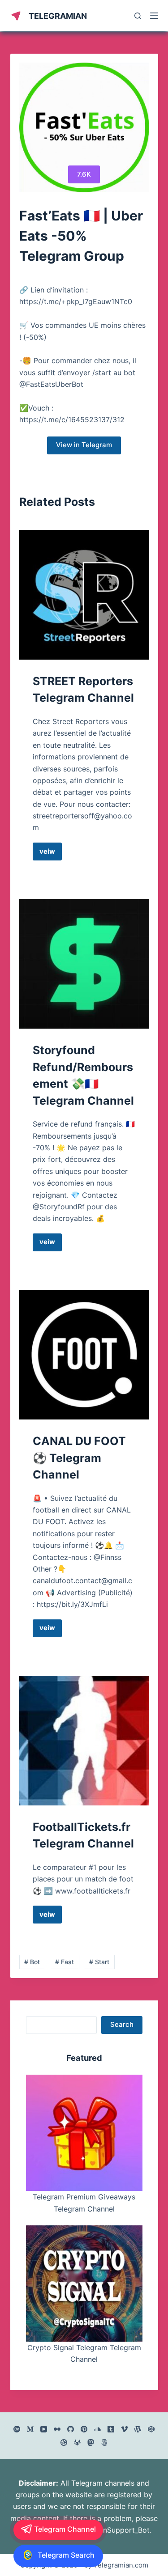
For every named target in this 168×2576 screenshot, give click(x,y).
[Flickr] (57, 2429)
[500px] (104, 2443)
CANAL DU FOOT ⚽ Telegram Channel (79, 1458)
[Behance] (17, 2429)
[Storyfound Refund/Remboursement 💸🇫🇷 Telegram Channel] (84, 964)
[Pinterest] (84, 2429)
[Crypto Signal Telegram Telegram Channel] (84, 2284)
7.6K (84, 174)
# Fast (65, 1962)
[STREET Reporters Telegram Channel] (84, 595)
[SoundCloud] (97, 2429)
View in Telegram (84, 445)
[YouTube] (44, 2429)
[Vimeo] (124, 2429)
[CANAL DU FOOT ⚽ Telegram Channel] (84, 1355)
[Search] (138, 16)
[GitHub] (71, 2429)
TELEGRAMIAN (58, 16)
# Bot (32, 1962)
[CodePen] (151, 2429)
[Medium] (30, 2429)
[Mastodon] (91, 2443)
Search (122, 2024)
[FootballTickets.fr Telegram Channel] (84, 1741)
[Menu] (154, 16)
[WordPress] (138, 2429)
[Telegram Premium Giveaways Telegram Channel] (84, 2133)
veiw (51, 854)
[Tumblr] (111, 2429)
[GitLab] (77, 2443)
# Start (99, 1962)
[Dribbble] (64, 2443)
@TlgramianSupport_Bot (108, 2530)
